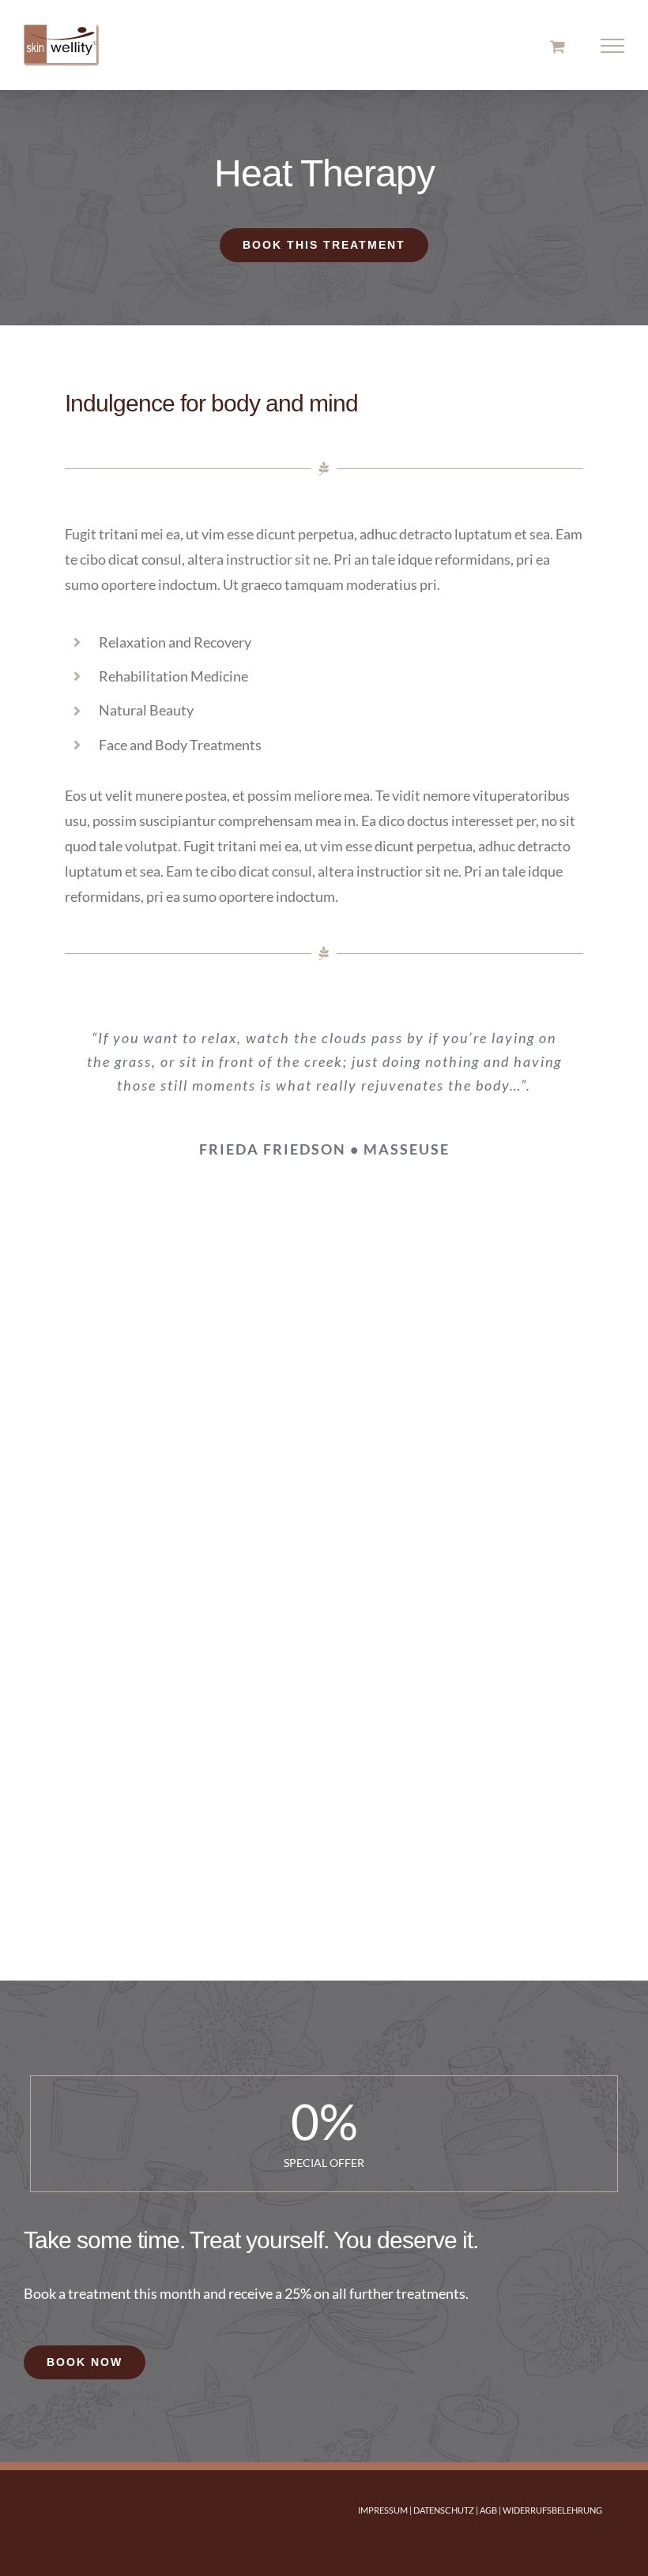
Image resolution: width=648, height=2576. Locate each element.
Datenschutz (444, 2510)
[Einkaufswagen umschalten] (558, 46)
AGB (488, 2510)
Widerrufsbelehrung (552, 2510)
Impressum (383, 2510)
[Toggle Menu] (613, 46)
